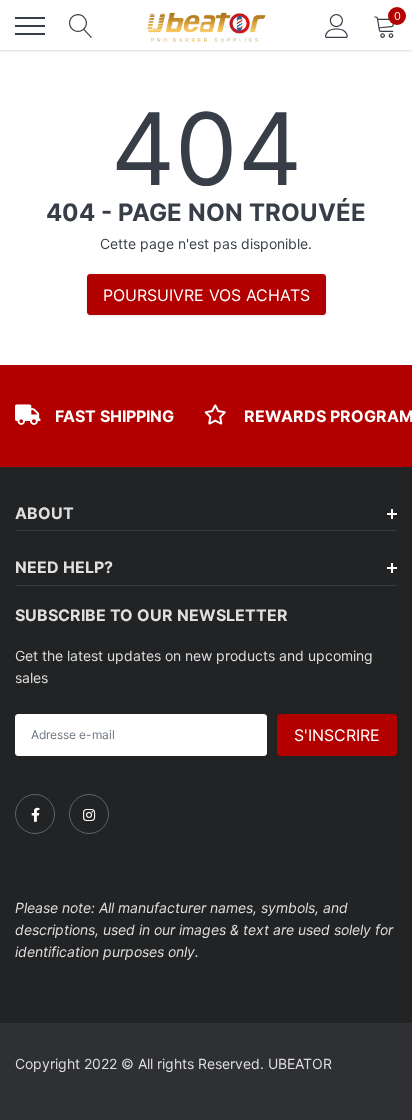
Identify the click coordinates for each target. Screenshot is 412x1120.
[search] (81, 26)
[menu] (30, 26)
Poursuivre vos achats (206, 295)
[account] (337, 25)
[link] (35, 814)
